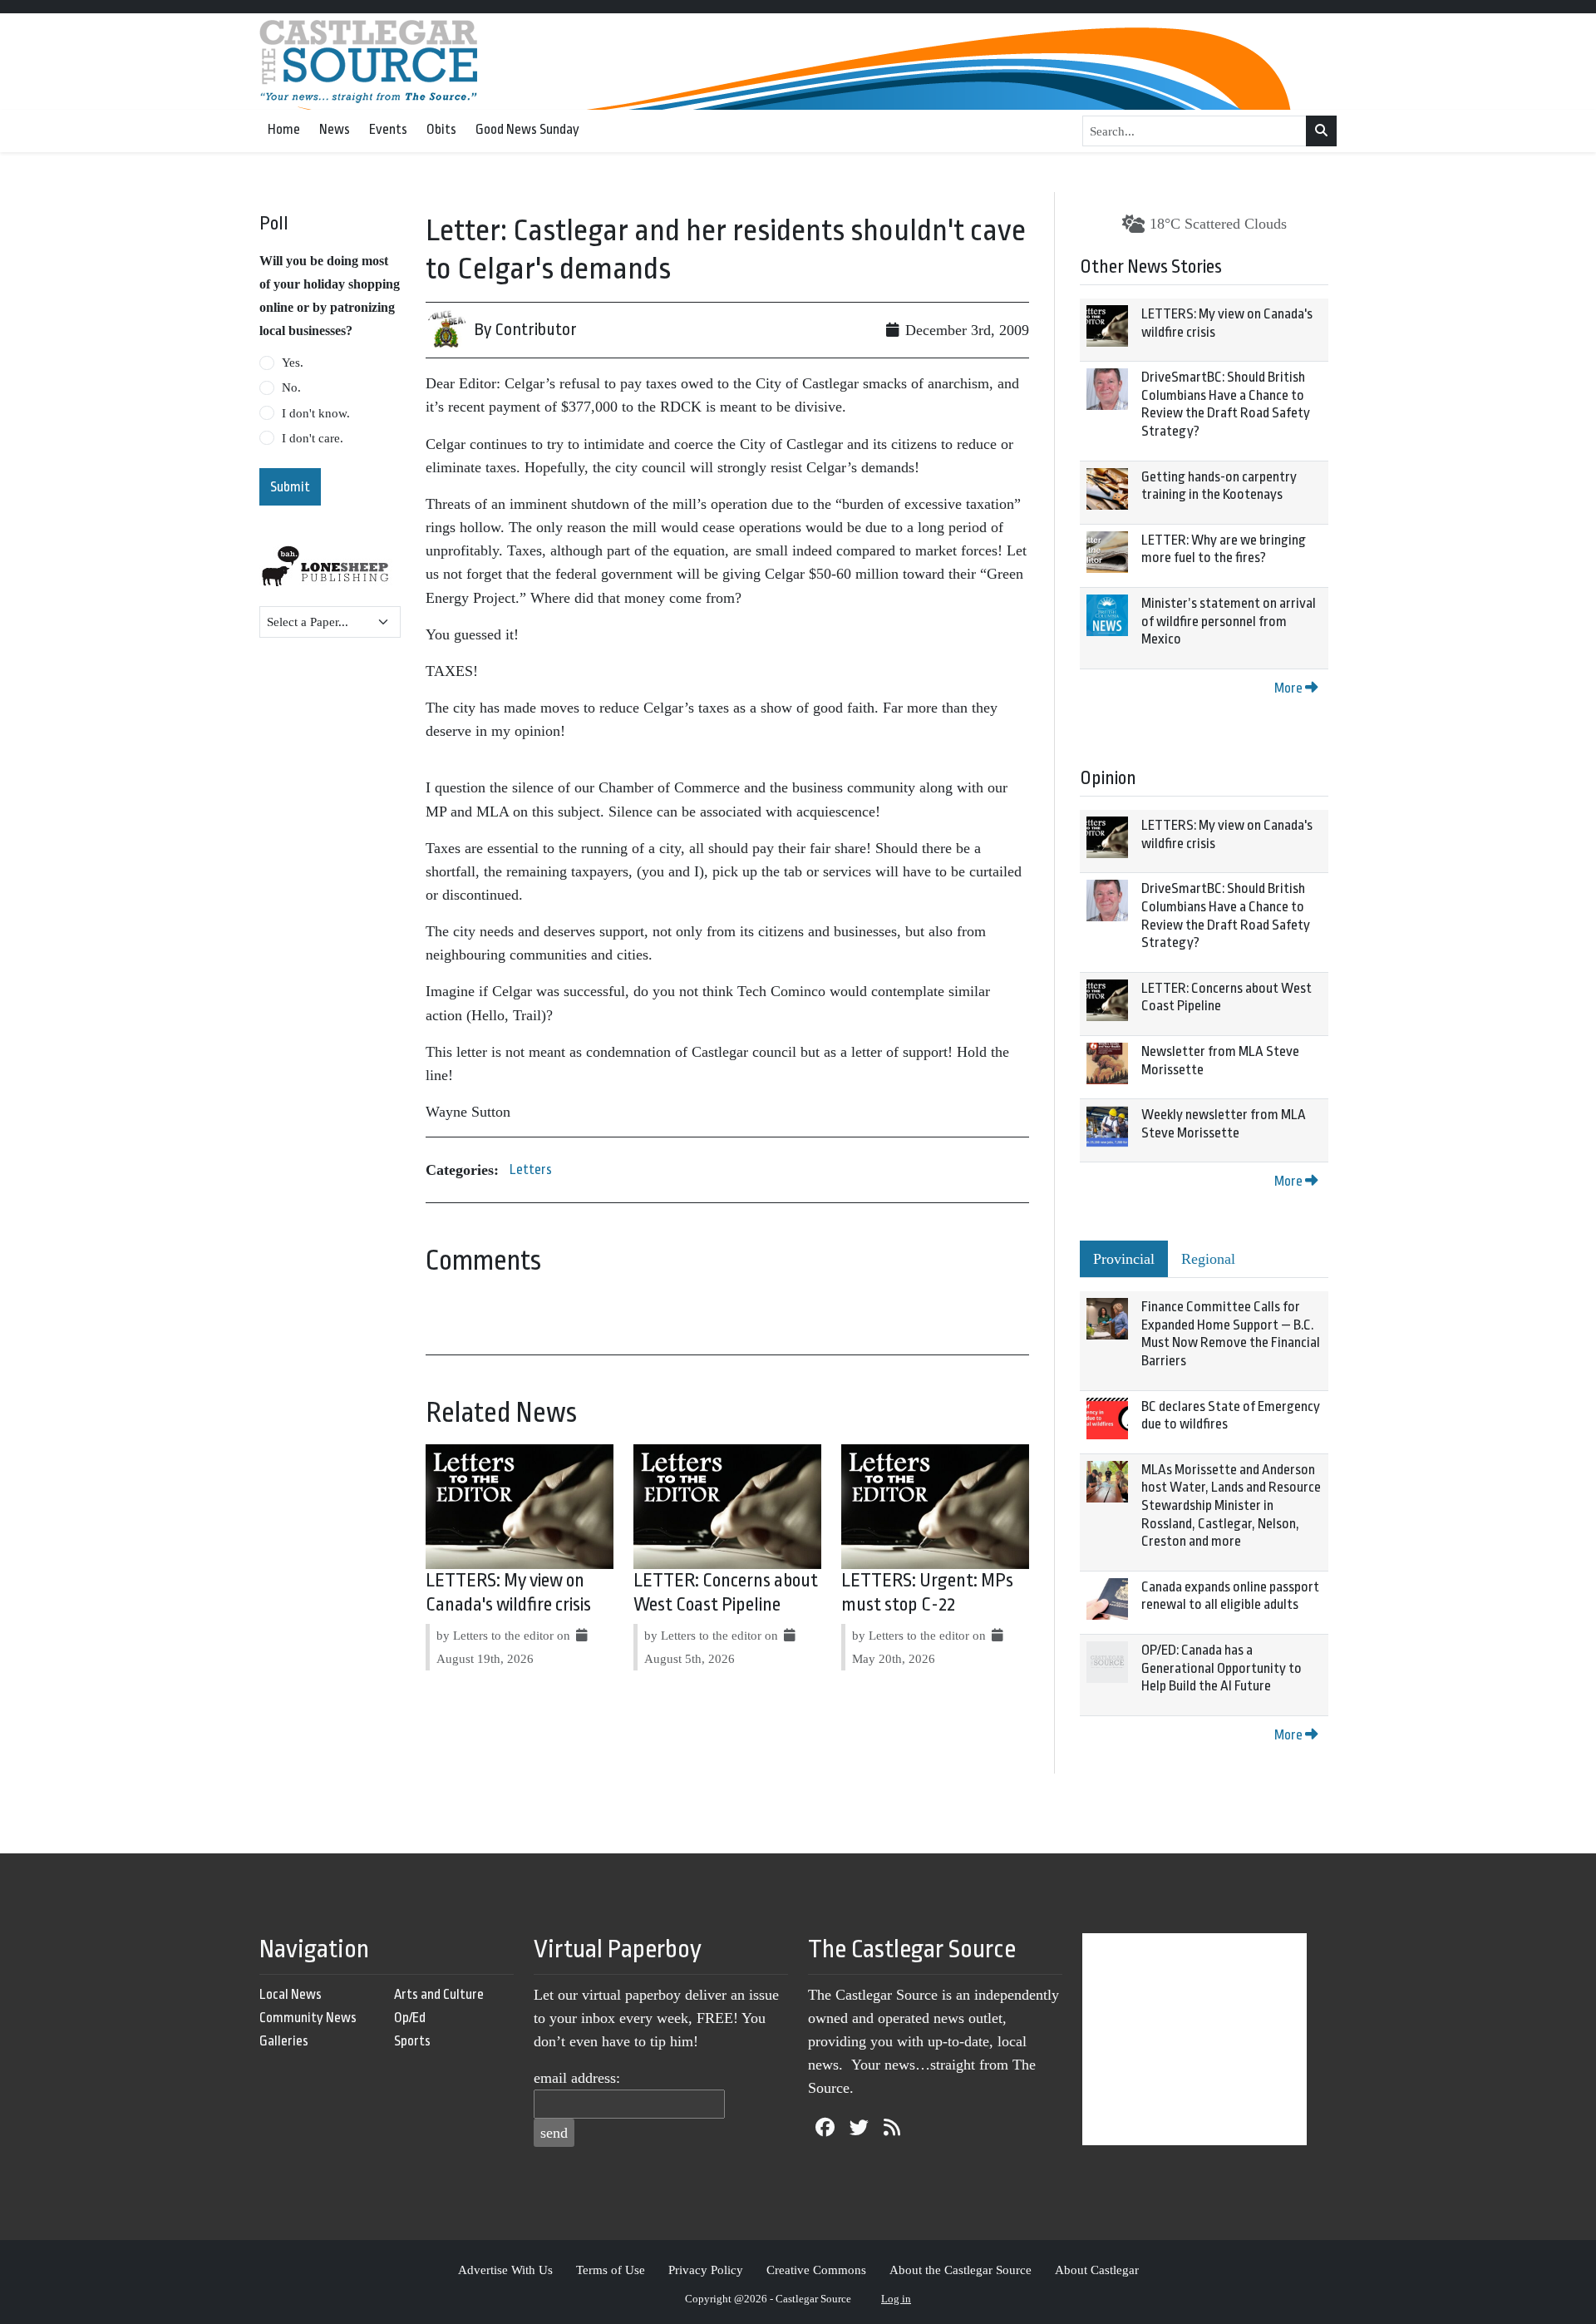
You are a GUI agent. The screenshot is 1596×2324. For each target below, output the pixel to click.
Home (284, 129)
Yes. (293, 363)
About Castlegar (1097, 2270)
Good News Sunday (527, 129)
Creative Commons (816, 2270)
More (1290, 688)
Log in (896, 2299)
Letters (531, 1169)
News (335, 129)
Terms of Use (611, 2270)
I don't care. (313, 438)
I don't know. (316, 413)
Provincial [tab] (1124, 1259)
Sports (412, 2041)
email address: (577, 2078)
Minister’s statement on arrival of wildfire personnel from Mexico (1229, 621)
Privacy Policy (706, 2270)
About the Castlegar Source (961, 2270)
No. (291, 387)
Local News (291, 1994)
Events (388, 129)
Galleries (284, 2041)
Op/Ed (410, 2018)
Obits (441, 129)
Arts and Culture (439, 1994)
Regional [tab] (1208, 1259)
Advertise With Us (505, 2270)
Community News (308, 2018)
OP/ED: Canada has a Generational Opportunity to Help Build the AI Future (1222, 1668)
